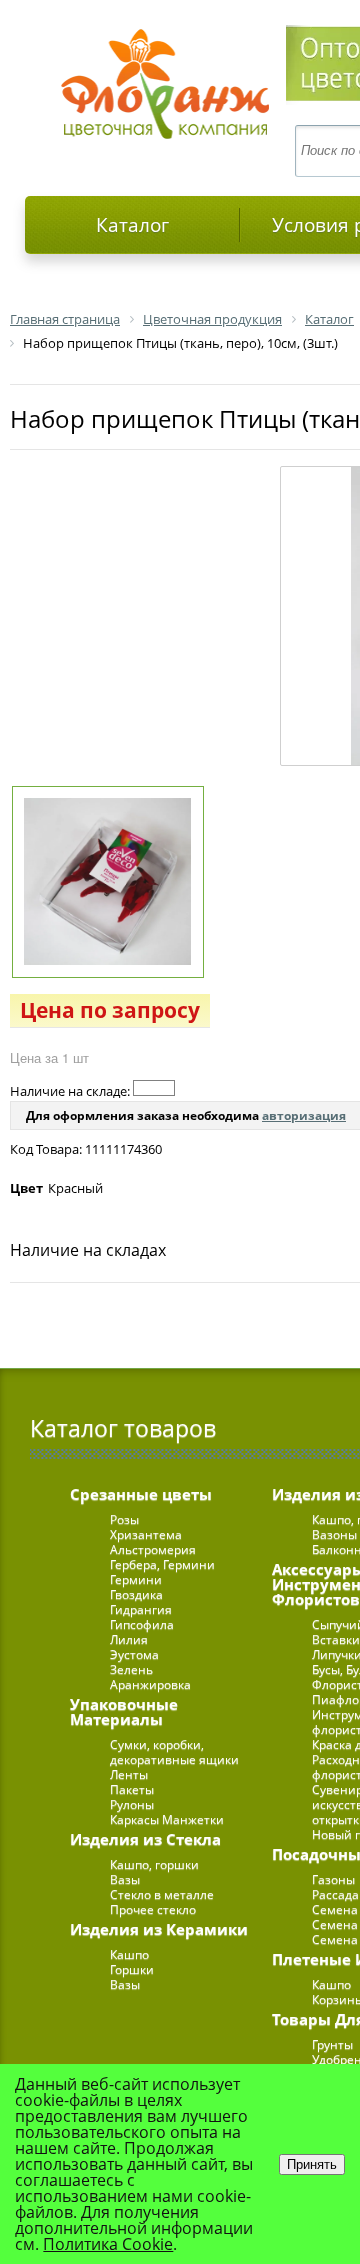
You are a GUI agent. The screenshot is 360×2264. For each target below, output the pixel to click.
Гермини (136, 1579)
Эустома (134, 1654)
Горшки (132, 1969)
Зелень (131, 1669)
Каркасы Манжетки (167, 1819)
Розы (124, 1519)
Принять (312, 2164)
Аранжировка (150, 1684)
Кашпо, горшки (154, 1864)
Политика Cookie (108, 2244)
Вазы (125, 1879)
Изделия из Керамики (159, 1929)
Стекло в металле (162, 1894)
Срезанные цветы (141, 1494)
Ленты (129, 1774)
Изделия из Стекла (145, 1839)
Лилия (129, 1639)
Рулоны (132, 1804)
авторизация (304, 1115)
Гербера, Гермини (162, 1564)
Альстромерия (153, 1549)
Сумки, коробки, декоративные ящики (174, 1752)
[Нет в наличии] (154, 1088)
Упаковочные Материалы (124, 1711)
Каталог (132, 225)
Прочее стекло (153, 1909)
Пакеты (132, 1789)
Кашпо (129, 1954)
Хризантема (146, 1534)
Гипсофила (142, 1624)
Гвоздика (136, 1594)
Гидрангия (141, 1609)
